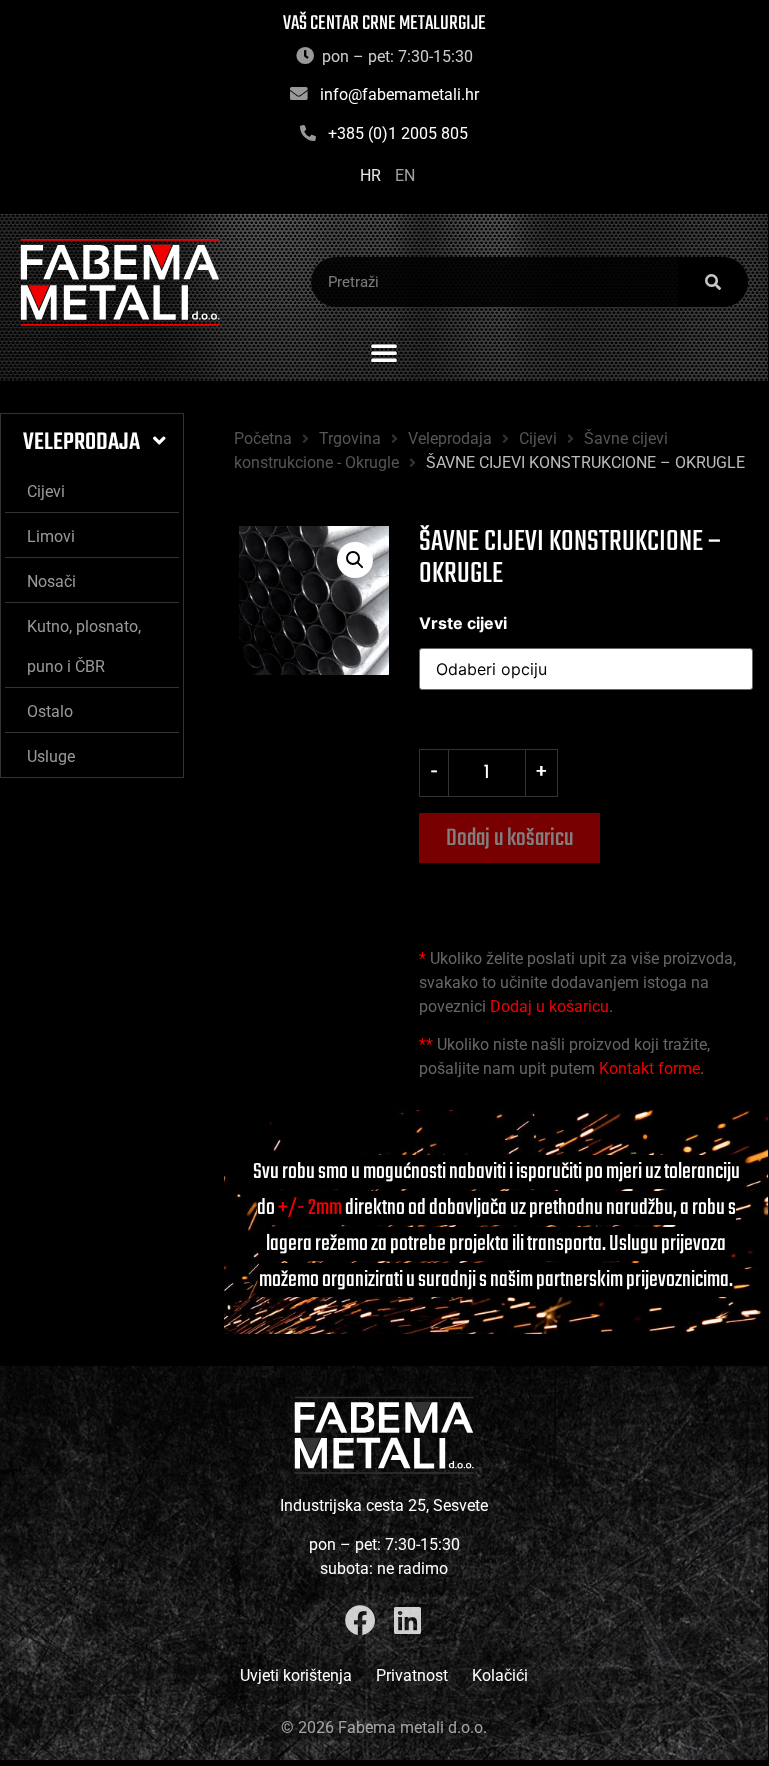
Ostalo (50, 711)
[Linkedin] (407, 1620)
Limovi (51, 536)
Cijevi (46, 491)
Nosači (51, 581)
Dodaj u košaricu (509, 838)
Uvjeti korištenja (296, 1675)
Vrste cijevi (463, 623)
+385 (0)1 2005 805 (398, 133)
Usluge (51, 756)
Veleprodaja (81, 442)
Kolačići (500, 1675)
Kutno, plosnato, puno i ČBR (84, 646)
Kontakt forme (649, 1068)
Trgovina (350, 438)
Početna (263, 438)
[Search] (713, 282)
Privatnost (412, 1675)
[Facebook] (360, 1620)
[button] (384, 352)
